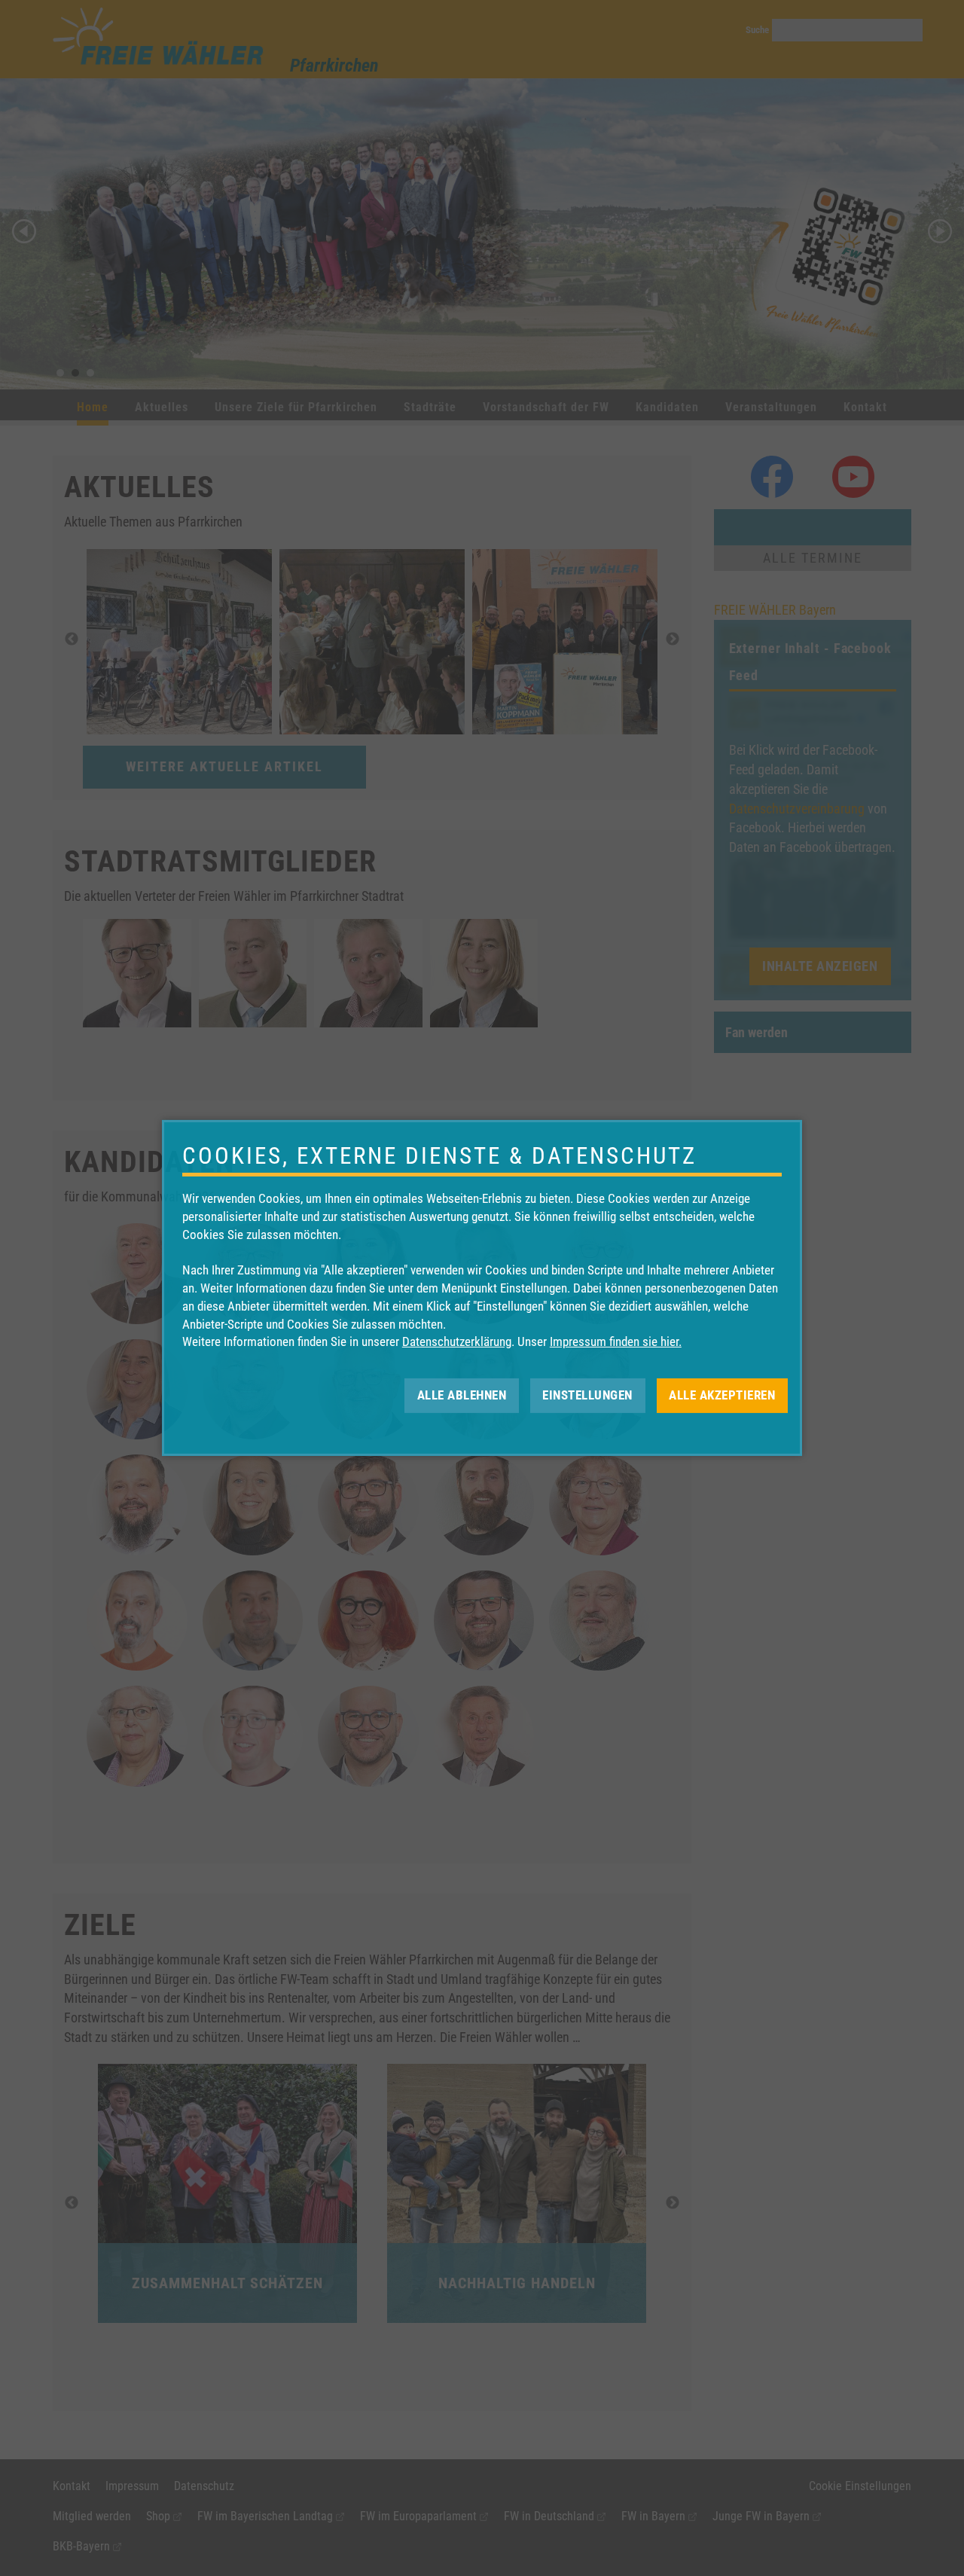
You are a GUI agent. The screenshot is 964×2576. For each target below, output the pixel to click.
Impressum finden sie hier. (616, 1341)
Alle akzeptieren (722, 1395)
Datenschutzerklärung (457, 1341)
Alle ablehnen (462, 1395)
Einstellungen (587, 1395)
